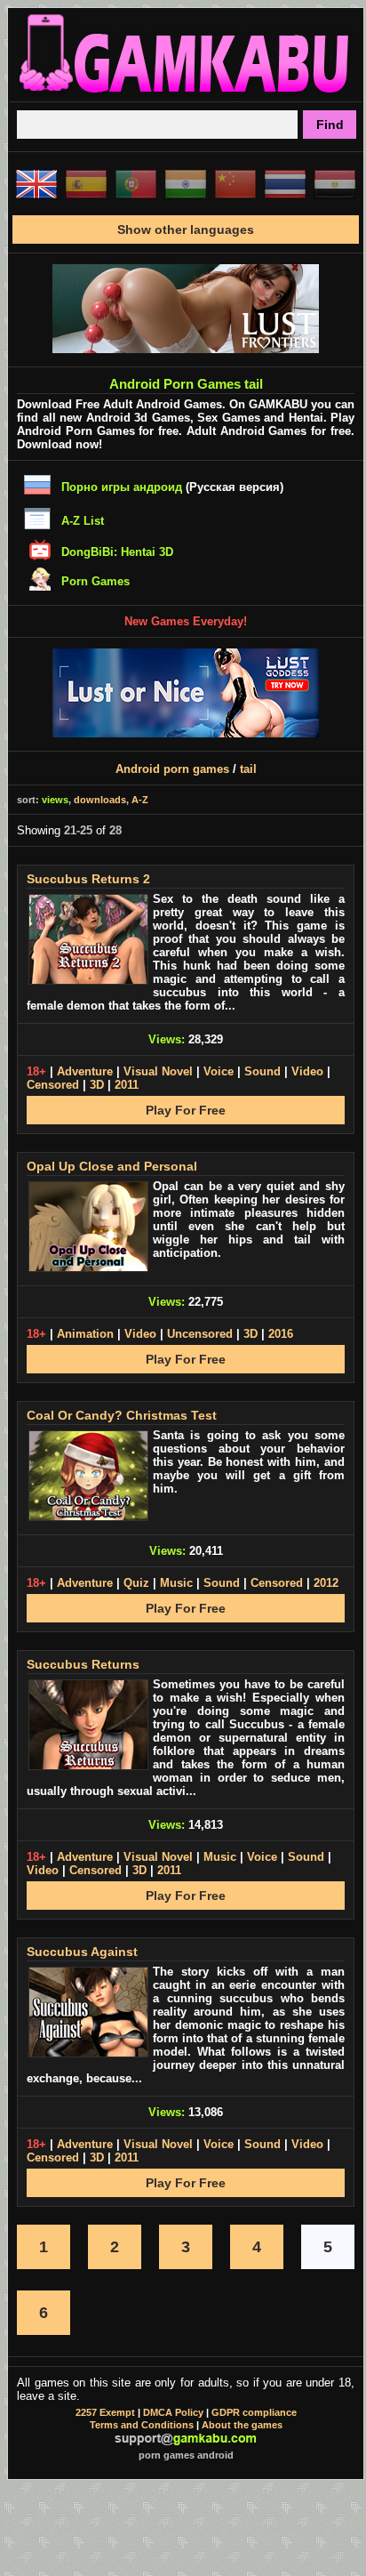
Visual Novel (158, 1071)
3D (97, 1085)
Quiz (136, 1583)
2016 (281, 1334)
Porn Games (95, 581)
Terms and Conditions (142, 2425)
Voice (219, 1071)
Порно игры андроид (122, 487)
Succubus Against (82, 1952)
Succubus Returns (83, 1664)
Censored (53, 1085)
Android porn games (172, 769)
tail (248, 769)
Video (307, 1071)
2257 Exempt (105, 2412)
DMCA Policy (173, 2412)
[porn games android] (186, 94)
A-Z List (83, 521)
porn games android (186, 2455)
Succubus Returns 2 (88, 879)
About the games (242, 2425)
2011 (127, 1085)
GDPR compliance (254, 2412)
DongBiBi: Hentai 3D (117, 552)
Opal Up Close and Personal (112, 1166)
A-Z (140, 800)
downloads (100, 800)
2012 (326, 1583)
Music (176, 1583)
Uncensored (200, 1334)
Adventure (85, 1071)
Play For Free (186, 1110)
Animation (85, 1334)
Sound (263, 1071)
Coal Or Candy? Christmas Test (122, 1415)
